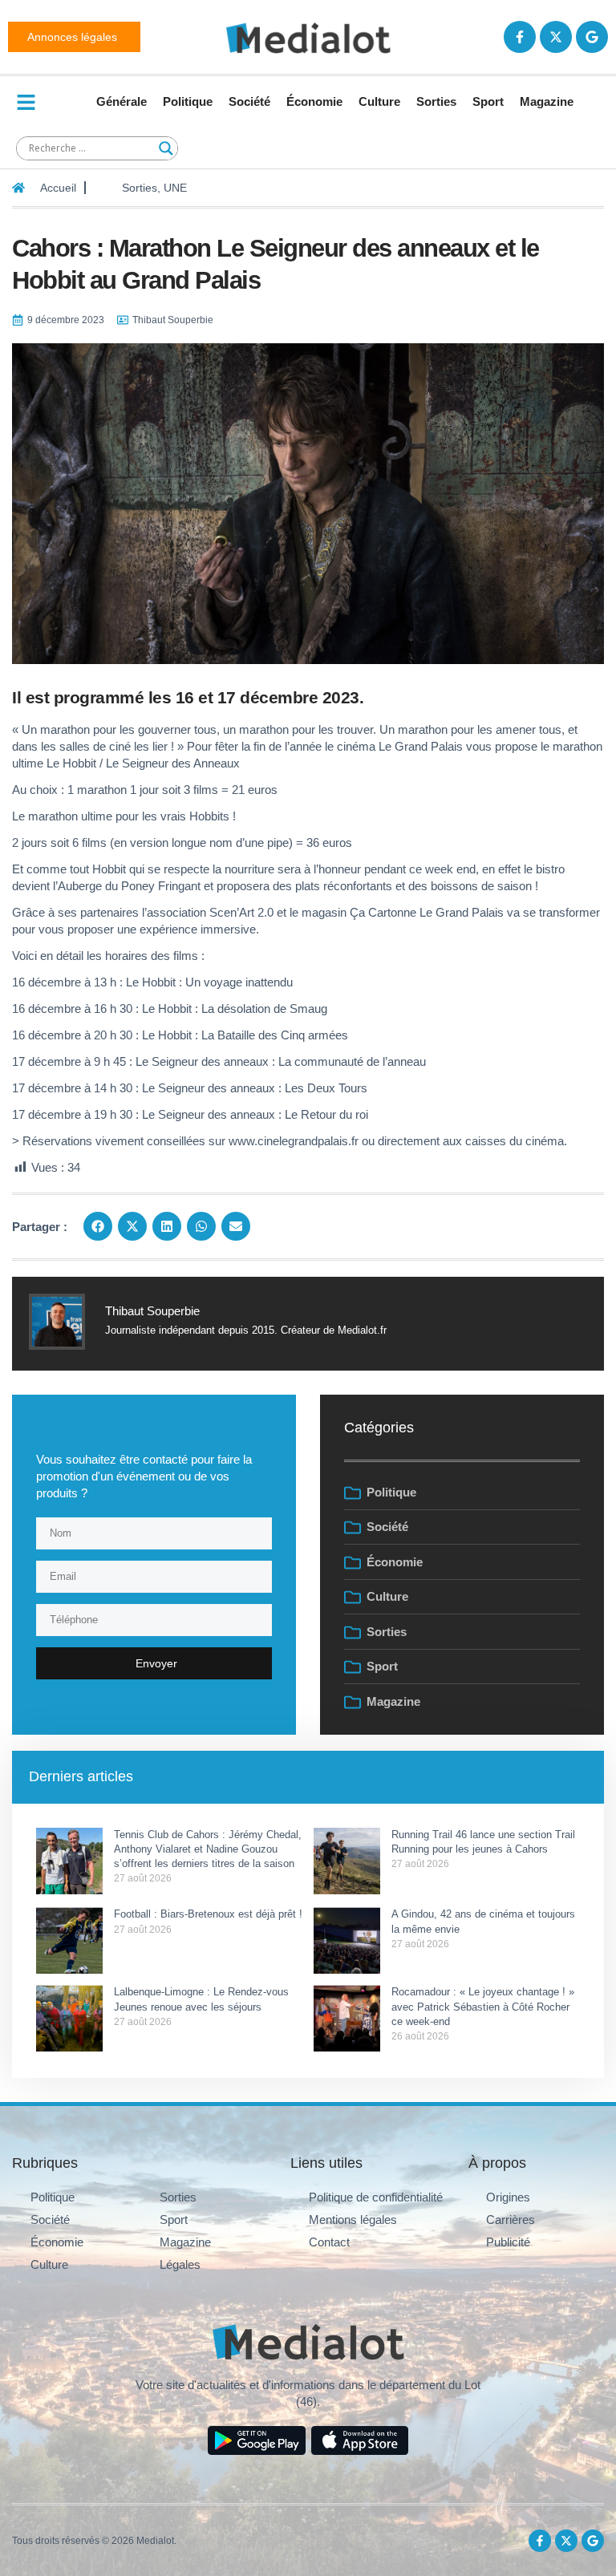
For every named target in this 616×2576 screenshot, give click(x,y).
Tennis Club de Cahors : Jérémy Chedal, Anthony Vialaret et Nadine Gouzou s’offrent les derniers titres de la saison (208, 1849)
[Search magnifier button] (166, 148)
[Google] (592, 37)
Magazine (547, 101)
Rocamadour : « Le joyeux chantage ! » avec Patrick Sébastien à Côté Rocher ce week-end (483, 2006)
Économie (314, 101)
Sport (488, 101)
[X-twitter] (556, 37)
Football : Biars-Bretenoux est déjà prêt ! (208, 1914)
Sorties (436, 101)
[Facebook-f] (520, 37)
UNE (175, 188)
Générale (122, 101)
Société (249, 101)
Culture (379, 101)
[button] (98, 1226)
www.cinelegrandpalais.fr (294, 1141)
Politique (188, 101)
